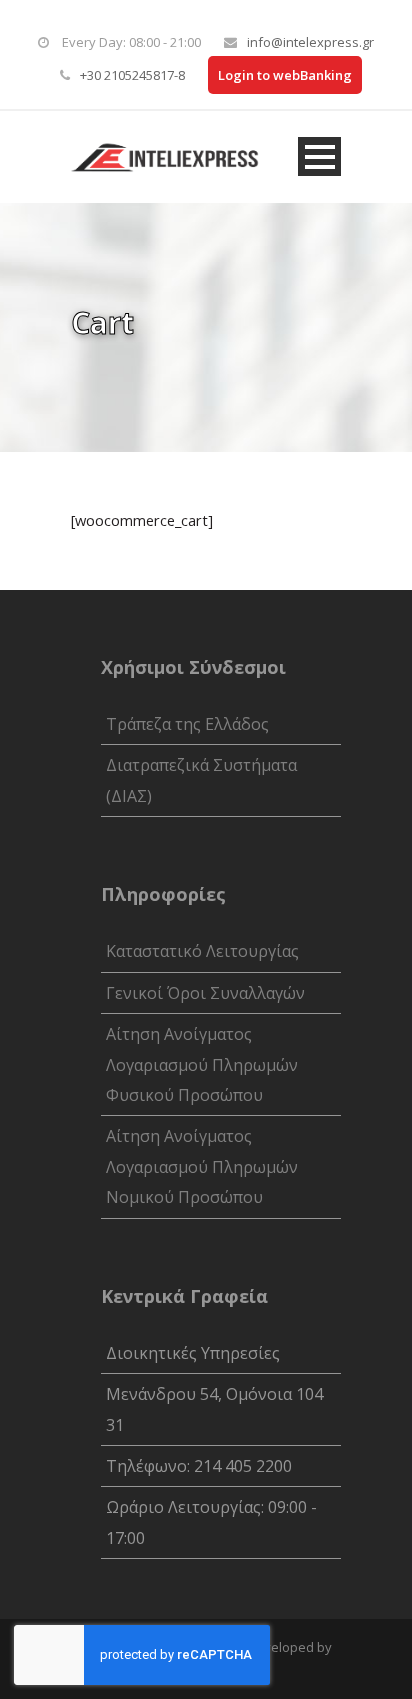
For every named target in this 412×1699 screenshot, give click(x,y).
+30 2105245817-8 (132, 75)
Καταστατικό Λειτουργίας (202, 951)
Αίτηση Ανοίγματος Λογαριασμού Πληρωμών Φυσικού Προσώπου (202, 1064)
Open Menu (319, 156)
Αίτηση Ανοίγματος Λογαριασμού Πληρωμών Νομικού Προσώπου (202, 1166)
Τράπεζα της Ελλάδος (187, 724)
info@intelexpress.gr (310, 42)
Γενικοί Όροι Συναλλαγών (205, 993)
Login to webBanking (285, 75)
